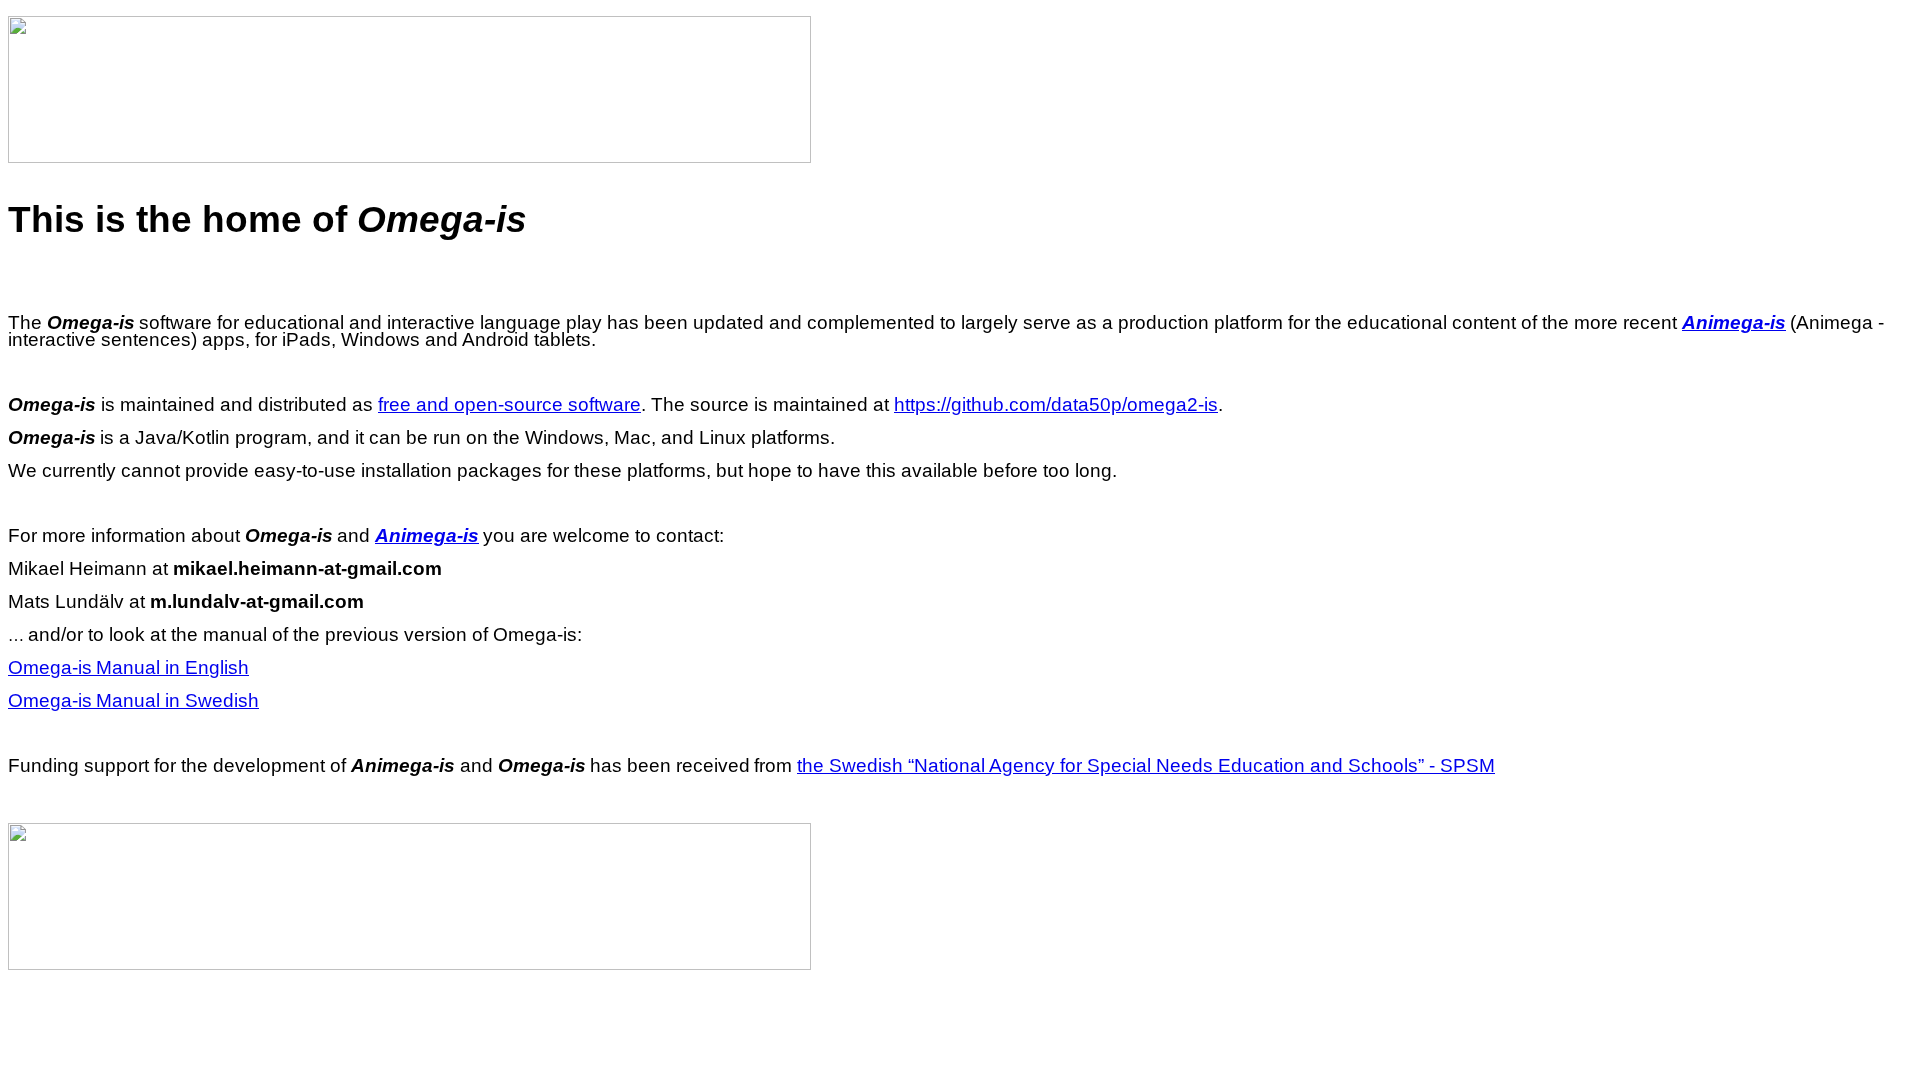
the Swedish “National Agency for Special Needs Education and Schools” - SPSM (1146, 765)
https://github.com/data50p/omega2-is (1056, 404)
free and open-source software (509, 404)
